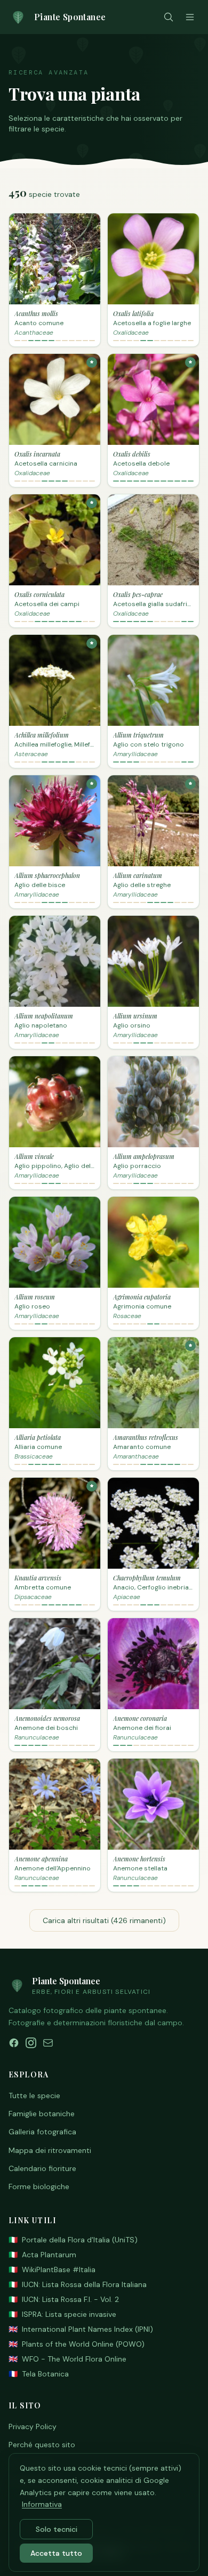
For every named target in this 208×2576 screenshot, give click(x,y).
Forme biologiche (39, 2186)
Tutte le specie (34, 2095)
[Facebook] (14, 2043)
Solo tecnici (57, 2529)
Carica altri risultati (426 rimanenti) (104, 1920)
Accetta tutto (56, 2553)
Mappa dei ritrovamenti (50, 2150)
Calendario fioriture (42, 2168)
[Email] (48, 2043)
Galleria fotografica (42, 2132)
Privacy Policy (33, 2426)
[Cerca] (169, 17)
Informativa (42, 2504)
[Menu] (190, 17)
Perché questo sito (42, 2445)
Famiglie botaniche (42, 2114)
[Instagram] (31, 2043)
